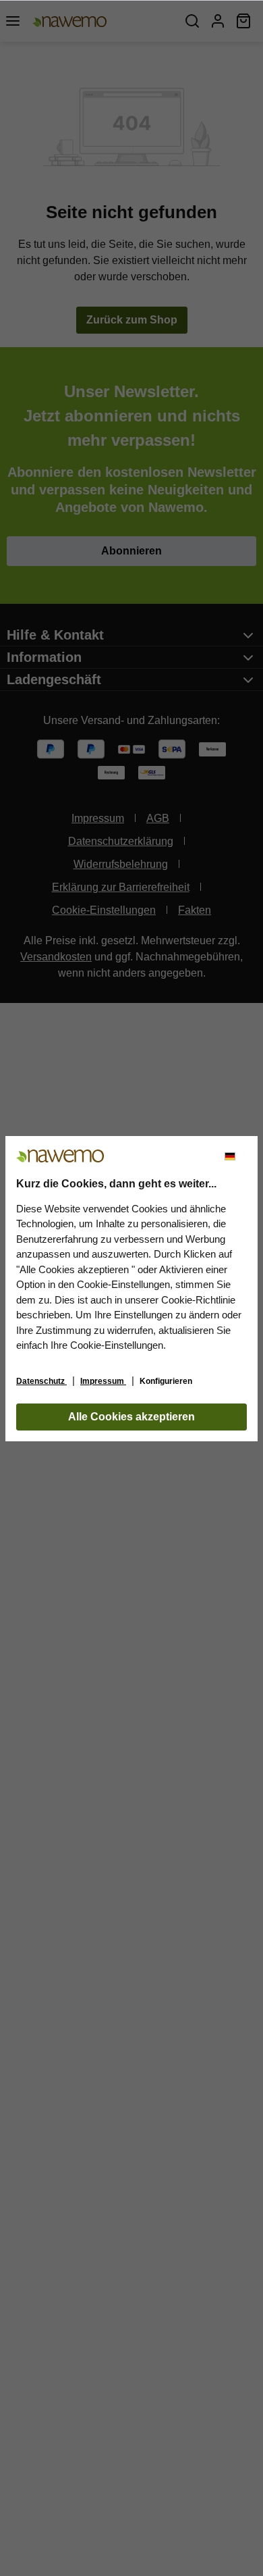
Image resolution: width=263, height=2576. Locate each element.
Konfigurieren (166, 1381)
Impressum (103, 1381)
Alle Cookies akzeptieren (131, 1417)
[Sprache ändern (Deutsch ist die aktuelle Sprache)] (235, 1156)
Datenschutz (41, 1381)
